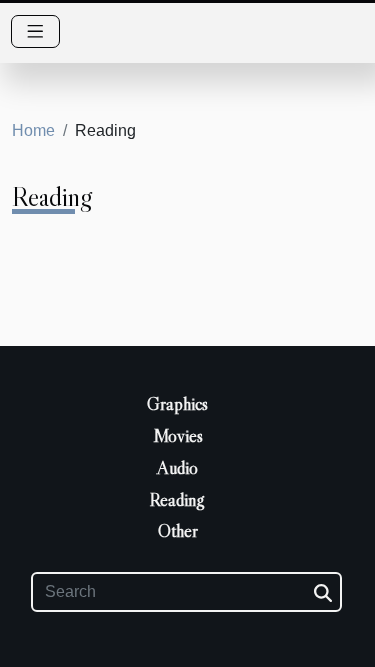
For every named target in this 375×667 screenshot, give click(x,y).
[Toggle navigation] (35, 31)
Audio (177, 468)
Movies (178, 436)
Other (178, 531)
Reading (177, 500)
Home (33, 130)
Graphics (177, 404)
